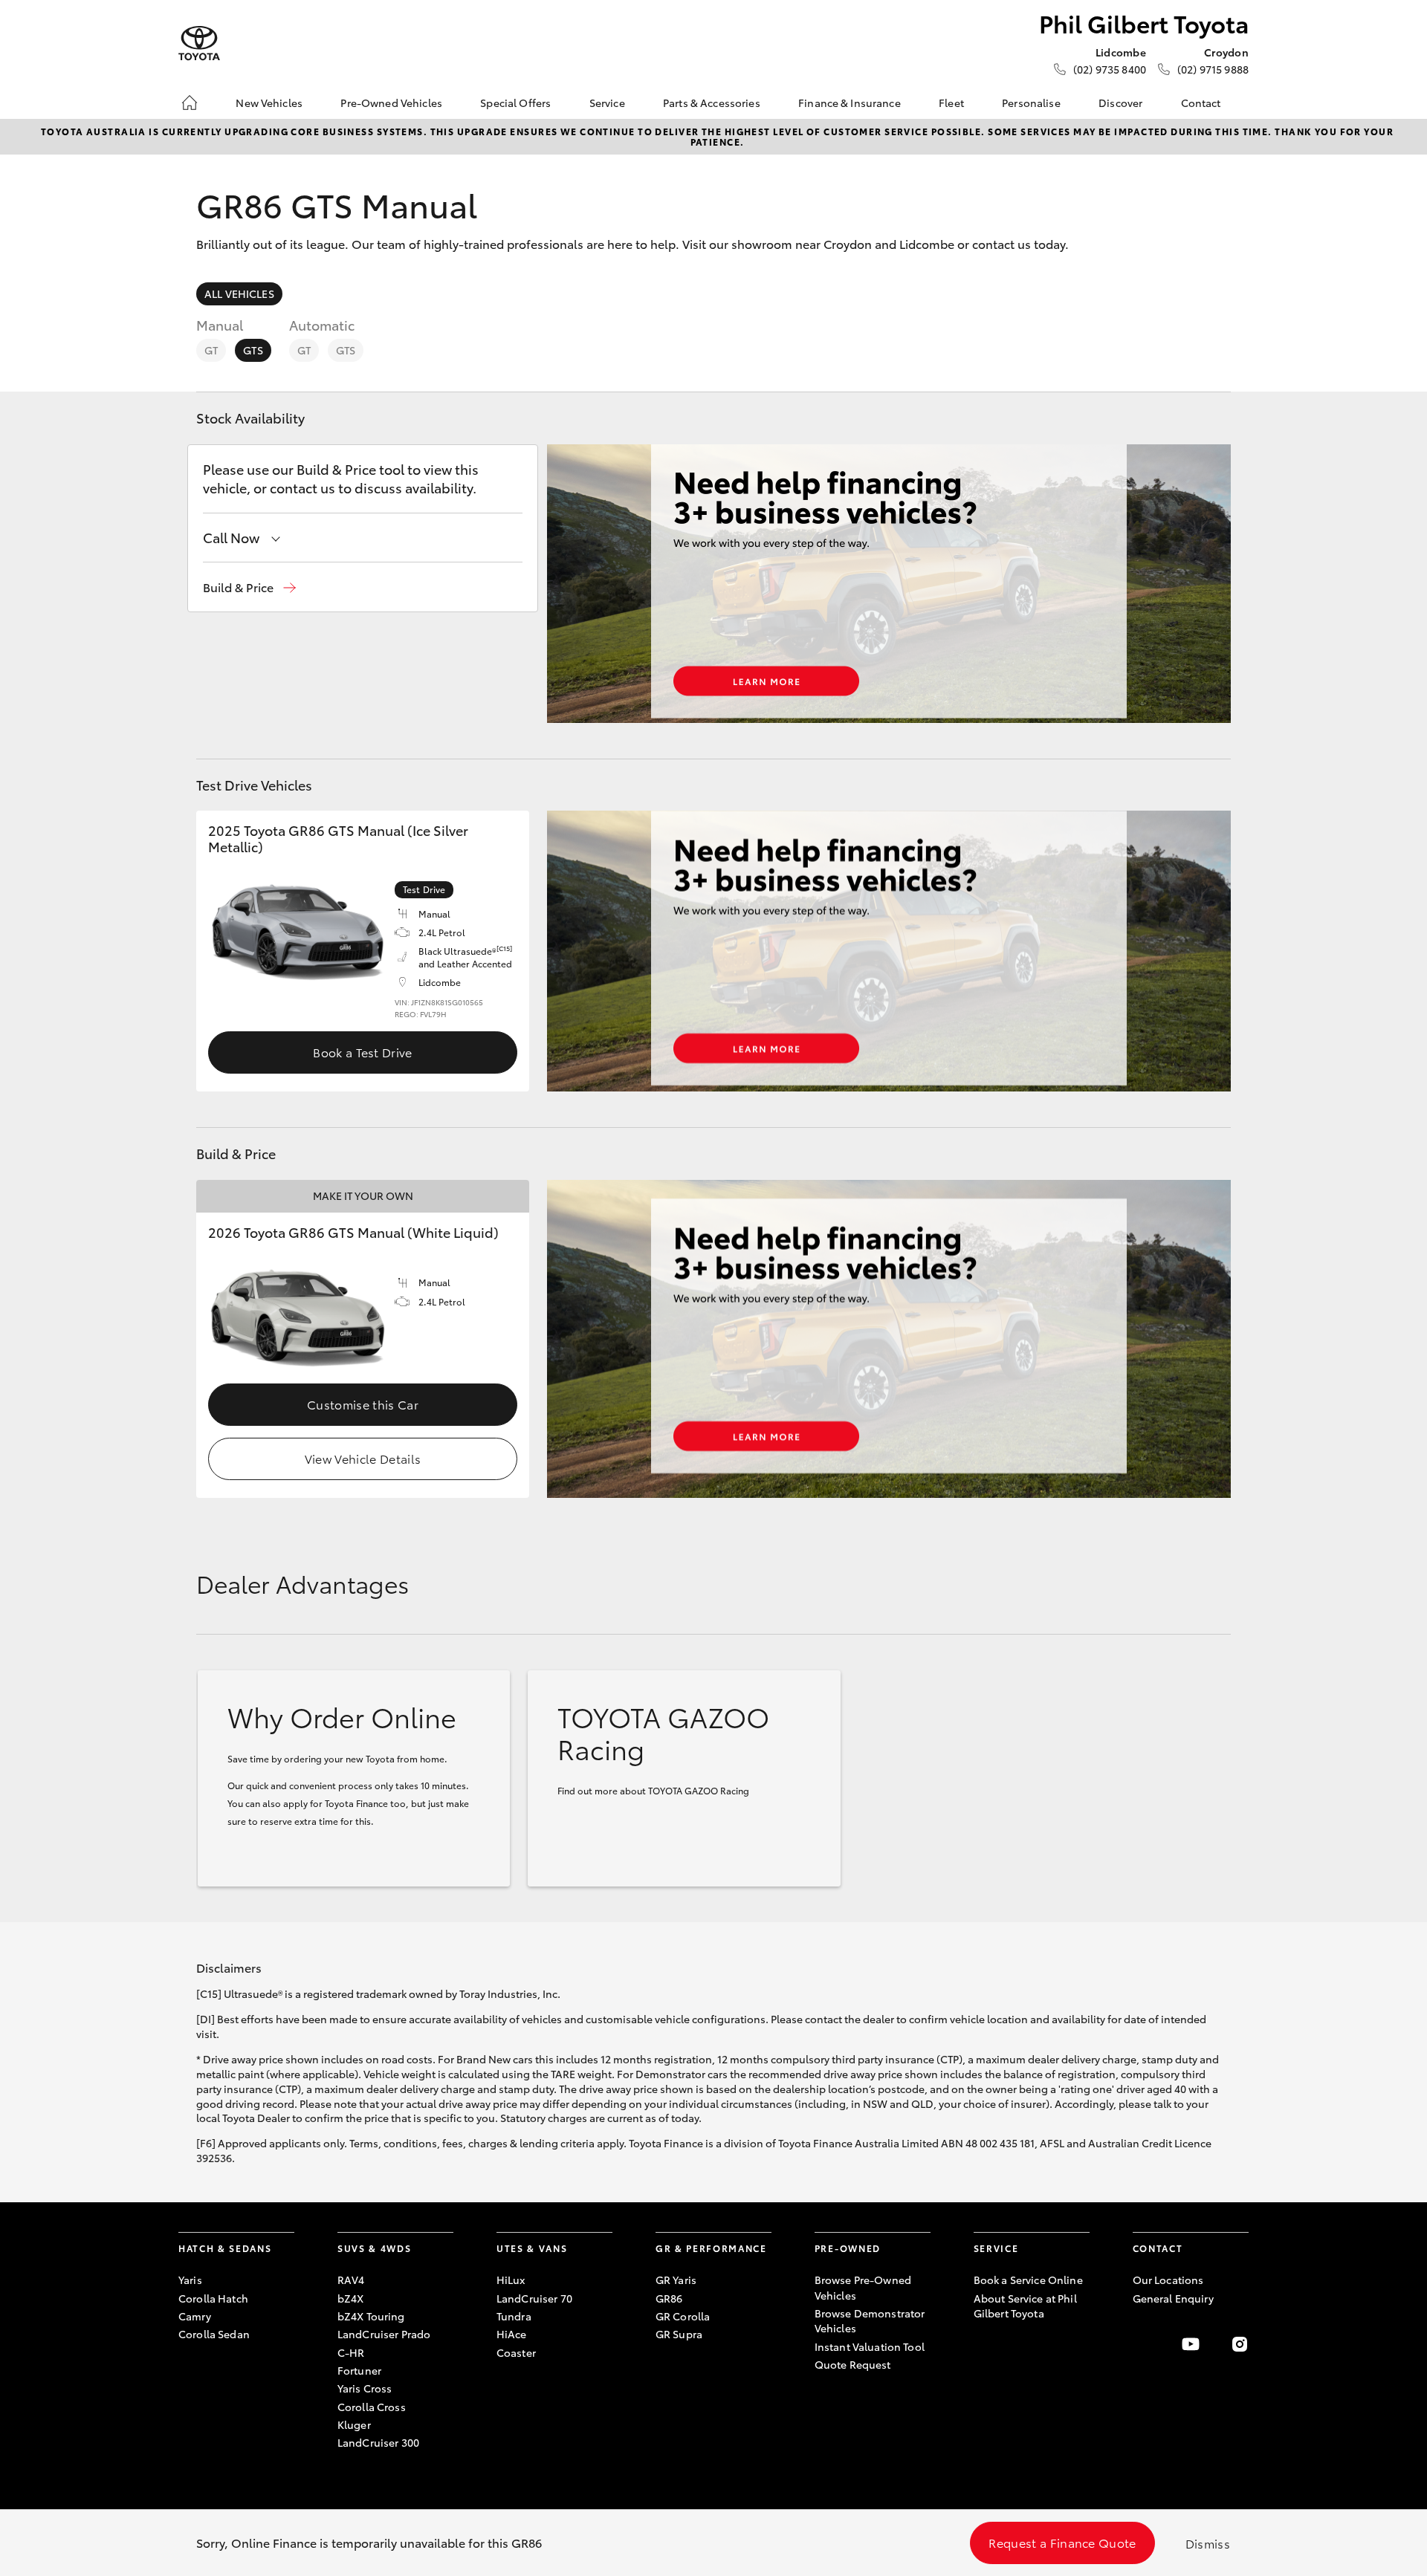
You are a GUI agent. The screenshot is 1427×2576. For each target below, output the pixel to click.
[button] (249, 587)
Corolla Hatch (213, 2298)
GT (211, 350)
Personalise (1031, 103)
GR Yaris (676, 2280)
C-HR (351, 2352)
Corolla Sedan (214, 2334)
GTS (253, 350)
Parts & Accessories (712, 103)
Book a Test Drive (362, 1052)
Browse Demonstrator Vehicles (870, 2320)
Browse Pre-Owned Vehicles (863, 2287)
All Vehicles (239, 293)
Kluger (354, 2424)
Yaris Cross (365, 2388)
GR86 (669, 2298)
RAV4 (351, 2280)
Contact (1201, 103)
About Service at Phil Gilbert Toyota (1025, 2306)
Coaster (516, 2352)
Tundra (514, 2316)
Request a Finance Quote (1062, 2542)
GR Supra (679, 2334)
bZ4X (351, 2298)
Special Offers (515, 103)
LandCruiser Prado (384, 2334)
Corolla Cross (372, 2407)
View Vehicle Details (363, 1458)
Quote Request (853, 2364)
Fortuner (359, 2370)
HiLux (511, 2280)
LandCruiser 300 (378, 2442)
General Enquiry (1173, 2298)
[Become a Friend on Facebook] (1142, 2344)
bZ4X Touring (371, 2316)
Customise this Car (363, 1404)
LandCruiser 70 (534, 2298)
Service (607, 103)
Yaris (190, 2280)
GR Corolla (683, 2316)
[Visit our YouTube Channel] (1191, 2344)
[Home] (190, 103)
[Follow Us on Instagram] (1240, 2344)
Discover (1120, 103)
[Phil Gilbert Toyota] (199, 43)
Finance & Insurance (850, 103)
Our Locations (1168, 2280)
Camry (195, 2316)
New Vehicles (269, 103)
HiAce (512, 2334)
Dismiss (1208, 2543)
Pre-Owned (848, 2248)
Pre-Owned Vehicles (391, 103)
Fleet (951, 103)
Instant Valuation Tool (870, 2346)
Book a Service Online (1028, 2280)
